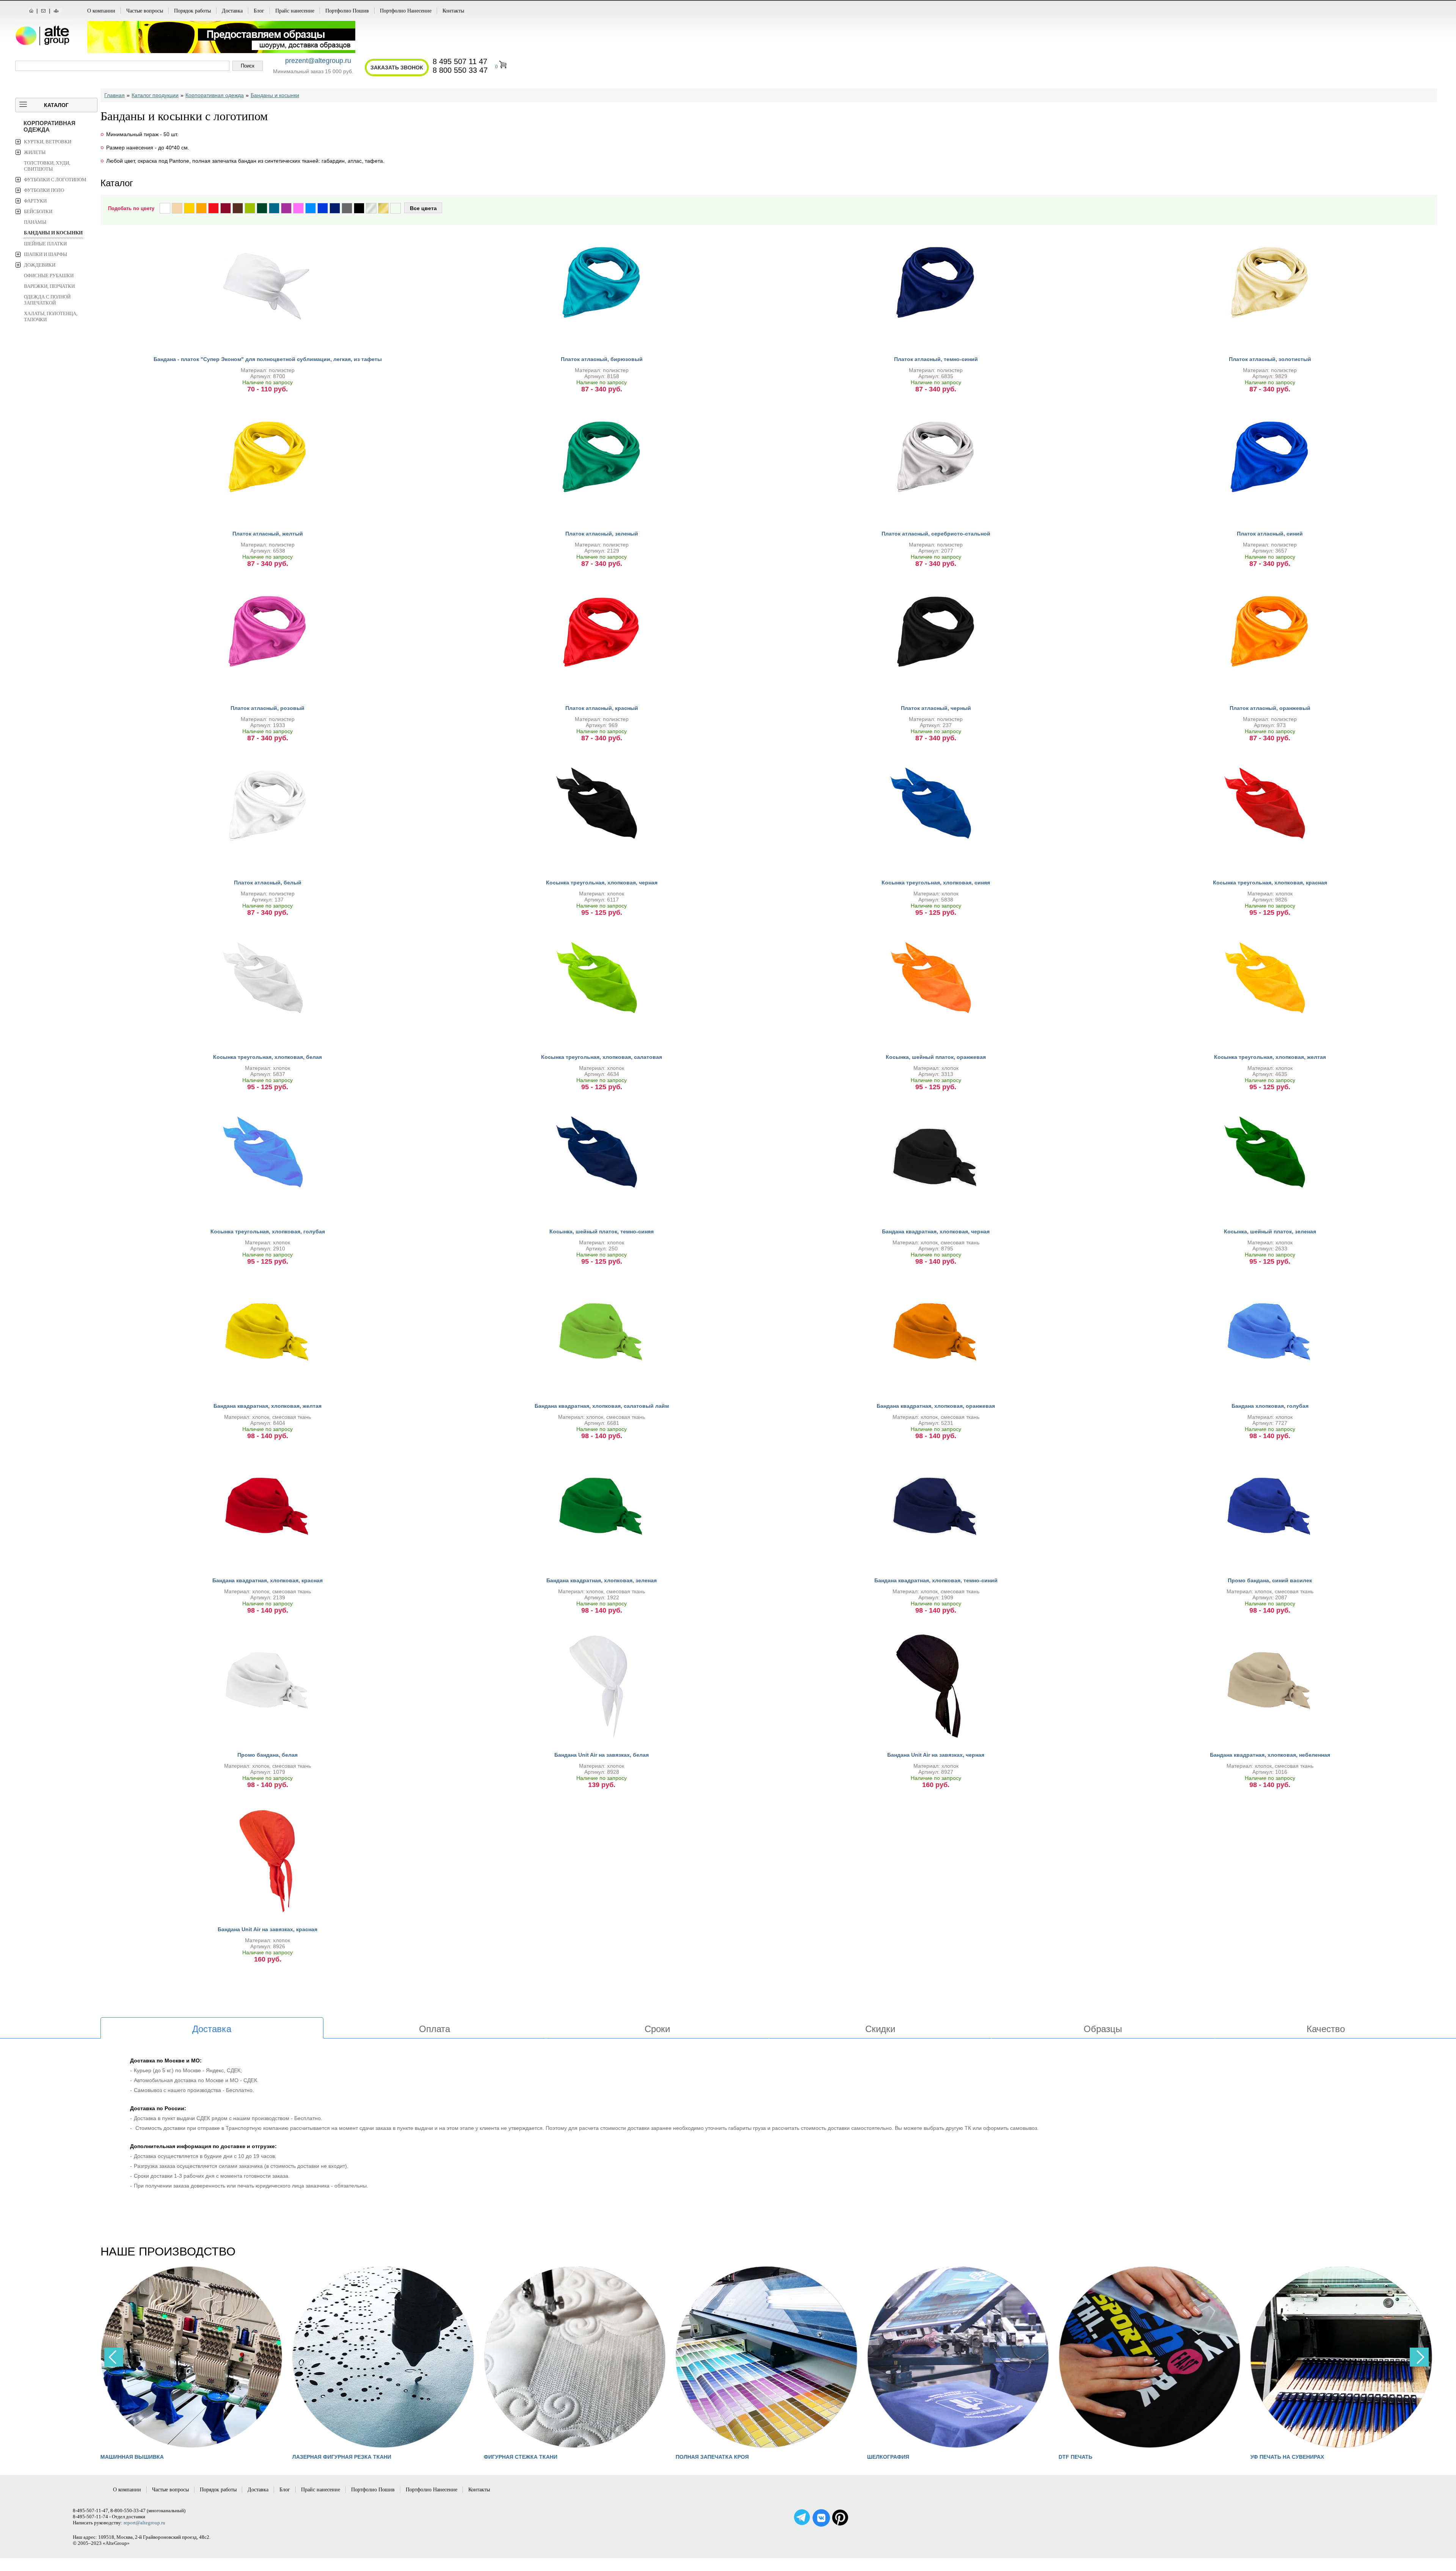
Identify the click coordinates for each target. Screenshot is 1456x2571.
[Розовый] (298, 208)
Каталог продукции (155, 95)
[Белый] (165, 208)
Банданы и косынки (53, 233)
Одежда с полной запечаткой (47, 300)
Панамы (35, 222)
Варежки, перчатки (49, 286)
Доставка (232, 11)
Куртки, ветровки (48, 142)
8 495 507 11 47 (460, 61)
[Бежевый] (177, 208)
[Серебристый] (371, 208)
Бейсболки (38, 211)
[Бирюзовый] (274, 208)
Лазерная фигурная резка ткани (341, 2457)
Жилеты (35, 152)
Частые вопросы (145, 11)
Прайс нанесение (295, 11)
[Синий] (323, 208)
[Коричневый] (238, 208)
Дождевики (40, 265)
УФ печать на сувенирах (1287, 2457)
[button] (1419, 2357)
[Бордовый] (226, 208)
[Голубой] (311, 208)
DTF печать (1076, 2457)
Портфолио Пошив (347, 11)
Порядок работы (192, 11)
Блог (259, 11)
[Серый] (347, 208)
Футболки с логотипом (55, 180)
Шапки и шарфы (45, 254)
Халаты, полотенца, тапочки (51, 316)
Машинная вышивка (132, 2457)
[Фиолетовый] (286, 208)
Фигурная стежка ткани (521, 2457)
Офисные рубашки (49, 276)
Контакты (453, 11)
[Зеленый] (262, 208)
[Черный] (359, 208)
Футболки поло (44, 190)
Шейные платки (45, 244)
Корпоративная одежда (49, 126)
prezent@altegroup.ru (318, 61)
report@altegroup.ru (144, 2523)
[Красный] (213, 208)
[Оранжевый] (201, 208)
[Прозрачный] (395, 208)
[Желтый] (189, 208)
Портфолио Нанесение (406, 11)
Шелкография (888, 2457)
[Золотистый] (383, 208)
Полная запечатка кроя (712, 2457)
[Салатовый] (250, 208)
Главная (115, 95)
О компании (101, 11)
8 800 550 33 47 (460, 70)
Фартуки (35, 201)
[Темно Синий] (335, 208)
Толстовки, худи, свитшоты (47, 166)
